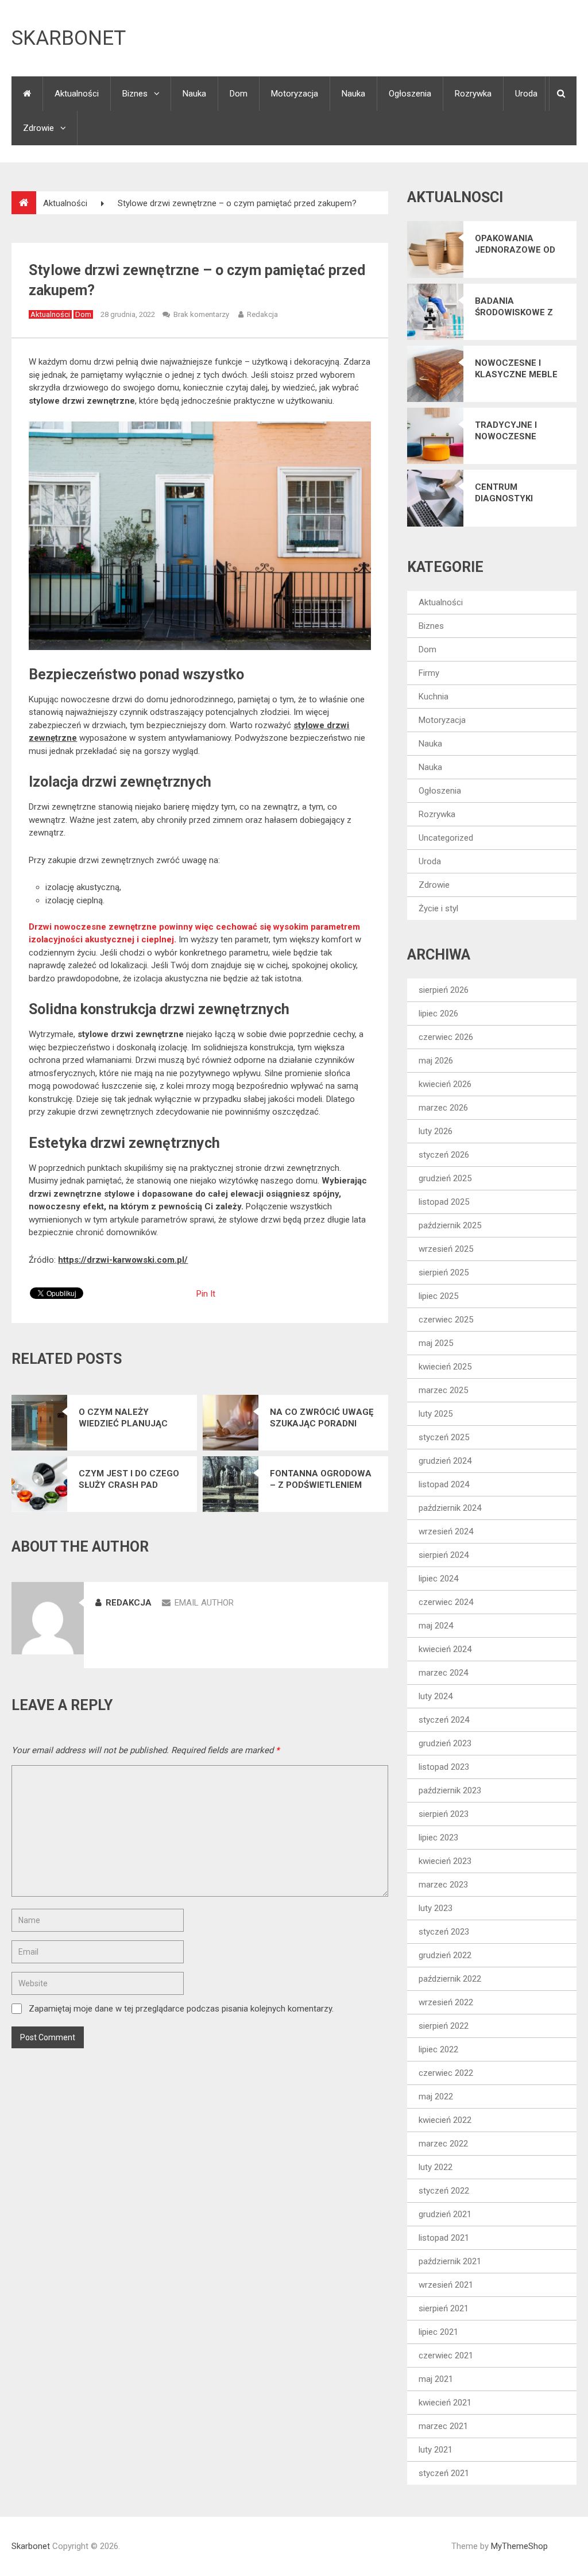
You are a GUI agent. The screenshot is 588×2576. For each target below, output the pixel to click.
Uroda (526, 94)
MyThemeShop (519, 2546)
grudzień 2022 (445, 1955)
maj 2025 (436, 1343)
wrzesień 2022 (446, 2002)
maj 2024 (436, 1626)
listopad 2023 (444, 1767)
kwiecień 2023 (445, 1861)
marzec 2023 (443, 1885)
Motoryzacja (295, 94)
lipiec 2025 (438, 1296)
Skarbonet (69, 38)
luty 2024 (436, 1696)
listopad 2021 (444, 2238)
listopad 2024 (444, 1484)
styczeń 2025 (444, 1437)
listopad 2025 (444, 1202)
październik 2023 (450, 1790)
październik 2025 (450, 1225)
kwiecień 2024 (445, 1649)
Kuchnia (434, 697)
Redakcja (262, 314)
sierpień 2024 (444, 1555)
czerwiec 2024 (446, 1602)
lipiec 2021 (438, 2332)
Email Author (204, 1603)
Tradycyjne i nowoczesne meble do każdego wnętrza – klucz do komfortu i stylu (518, 431)
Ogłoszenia (410, 94)
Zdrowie (38, 128)
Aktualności (77, 94)
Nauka (194, 94)
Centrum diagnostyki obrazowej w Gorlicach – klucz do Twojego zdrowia (520, 493)
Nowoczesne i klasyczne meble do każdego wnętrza (516, 369)
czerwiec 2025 (446, 1320)
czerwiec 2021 (446, 2355)
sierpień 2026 (444, 990)
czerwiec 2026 (446, 1037)
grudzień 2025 (445, 1178)
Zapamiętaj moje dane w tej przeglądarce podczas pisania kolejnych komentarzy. (181, 2009)
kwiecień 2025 (445, 1367)
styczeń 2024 (444, 1720)
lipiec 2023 (438, 1838)
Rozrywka (473, 94)
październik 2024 (450, 1508)
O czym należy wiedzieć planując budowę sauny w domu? (123, 1418)
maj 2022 (436, 2097)
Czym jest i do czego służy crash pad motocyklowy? (129, 1480)
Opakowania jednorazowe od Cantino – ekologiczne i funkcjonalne (515, 244)
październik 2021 (450, 2261)
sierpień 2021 (444, 2308)
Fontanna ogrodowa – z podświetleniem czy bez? (321, 1480)
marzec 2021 (443, 2426)
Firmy (429, 673)
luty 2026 (436, 1131)
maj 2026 (436, 1061)
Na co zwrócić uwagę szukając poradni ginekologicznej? (322, 1418)
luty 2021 (436, 2450)
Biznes (135, 94)
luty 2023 (436, 1908)
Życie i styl (438, 908)
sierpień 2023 (444, 1814)
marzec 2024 (443, 1673)
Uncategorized (446, 838)
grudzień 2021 (445, 2214)
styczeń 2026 (444, 1155)
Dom (239, 94)
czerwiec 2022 (446, 2073)
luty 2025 (436, 1414)
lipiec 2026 (438, 1014)
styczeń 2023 (444, 1932)
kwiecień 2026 (445, 1084)
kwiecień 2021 (445, 2403)
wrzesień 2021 (446, 2285)
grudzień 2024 (445, 1461)
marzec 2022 (443, 2144)
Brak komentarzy (201, 314)
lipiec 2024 (438, 1579)
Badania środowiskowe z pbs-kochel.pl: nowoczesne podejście (514, 307)
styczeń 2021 (444, 2473)
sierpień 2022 (444, 2026)
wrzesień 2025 (446, 1249)
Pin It (206, 1294)
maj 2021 (436, 2379)
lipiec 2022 (438, 2049)
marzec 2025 (443, 1390)
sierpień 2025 (444, 1272)
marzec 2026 (443, 1108)
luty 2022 (436, 2167)
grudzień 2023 (445, 1743)
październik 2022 (450, 1979)
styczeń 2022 (444, 2191)
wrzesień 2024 (446, 1531)
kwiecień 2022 (445, 2120)
